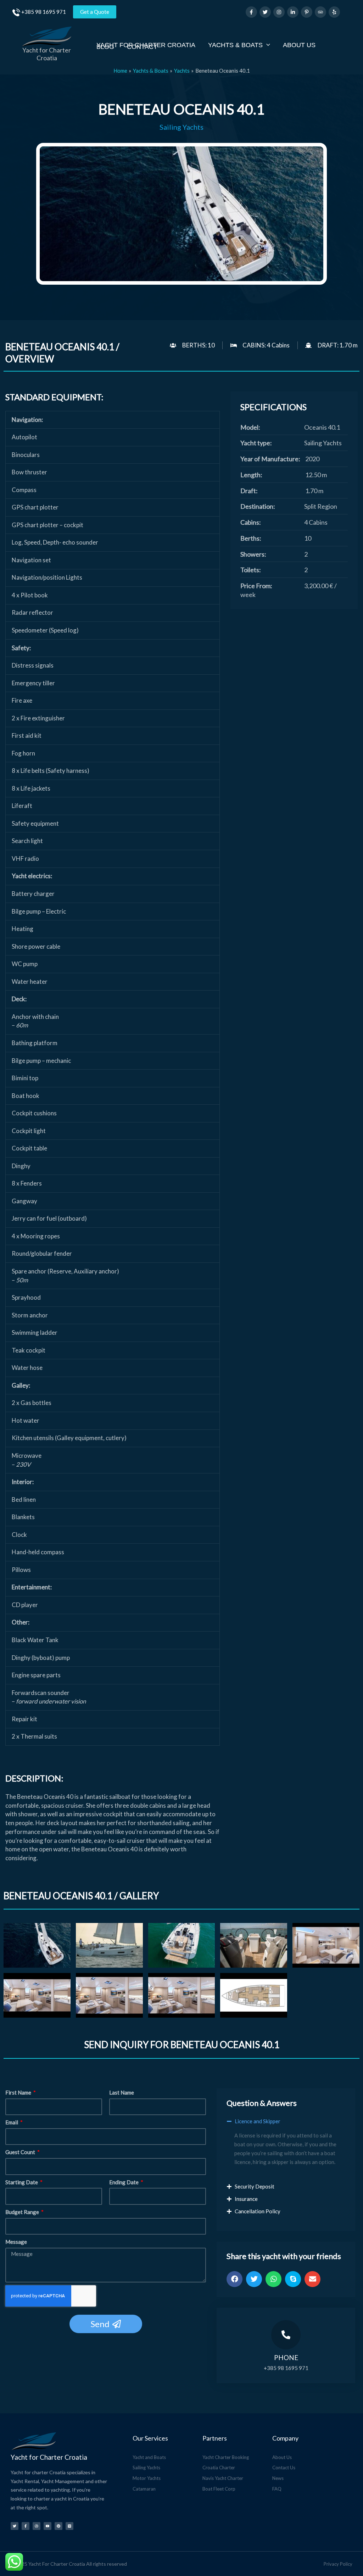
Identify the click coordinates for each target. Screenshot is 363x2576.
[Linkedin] (293, 12)
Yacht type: (256, 443)
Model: (250, 427)
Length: (251, 475)
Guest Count (21, 2152)
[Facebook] (251, 12)
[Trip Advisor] (320, 12)
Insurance (246, 2199)
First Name (19, 2092)
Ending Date (124, 2182)
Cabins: (251, 522)
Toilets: (251, 570)
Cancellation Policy (258, 2211)
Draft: (249, 491)
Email (12, 2122)
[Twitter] (265, 12)
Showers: (253, 554)
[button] (286, 2125)
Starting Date (22, 2182)
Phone (286, 2357)
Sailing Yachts (181, 127)
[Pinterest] (307, 12)
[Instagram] (279, 12)
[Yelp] (334, 12)
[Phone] (286, 2335)
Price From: (256, 586)
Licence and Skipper (258, 2121)
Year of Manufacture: (270, 459)
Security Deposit (255, 2186)
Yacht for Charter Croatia (47, 54)
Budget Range (23, 2212)
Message (16, 2242)
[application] (266, 45)
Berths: (251, 538)
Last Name (122, 2092)
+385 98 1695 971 (44, 12)
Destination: (258, 506)
